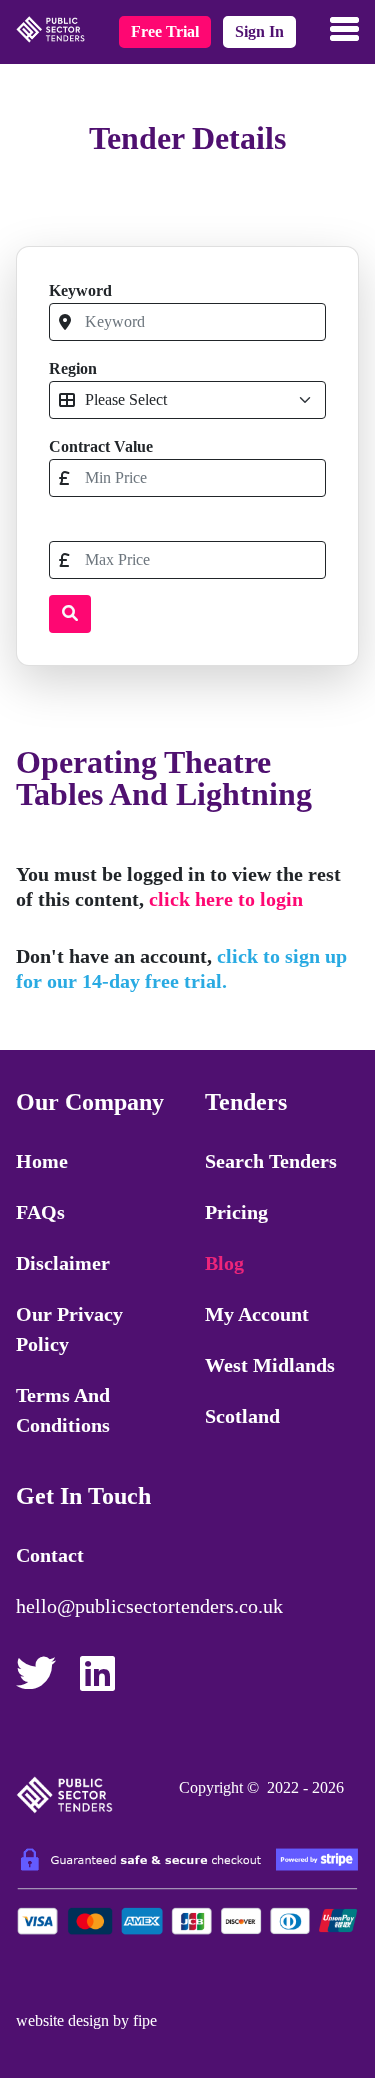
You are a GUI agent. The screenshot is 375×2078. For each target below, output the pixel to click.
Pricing (236, 1212)
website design (62, 2020)
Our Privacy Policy (69, 1329)
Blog (224, 1263)
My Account (257, 1314)
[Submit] (70, 614)
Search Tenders (271, 1161)
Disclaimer (63, 1263)
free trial (165, 31)
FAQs (40, 1212)
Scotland (242, 1416)
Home (42, 1161)
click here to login (226, 899)
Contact (50, 1555)
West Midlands (270, 1365)
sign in (259, 31)
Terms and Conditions (63, 1410)
